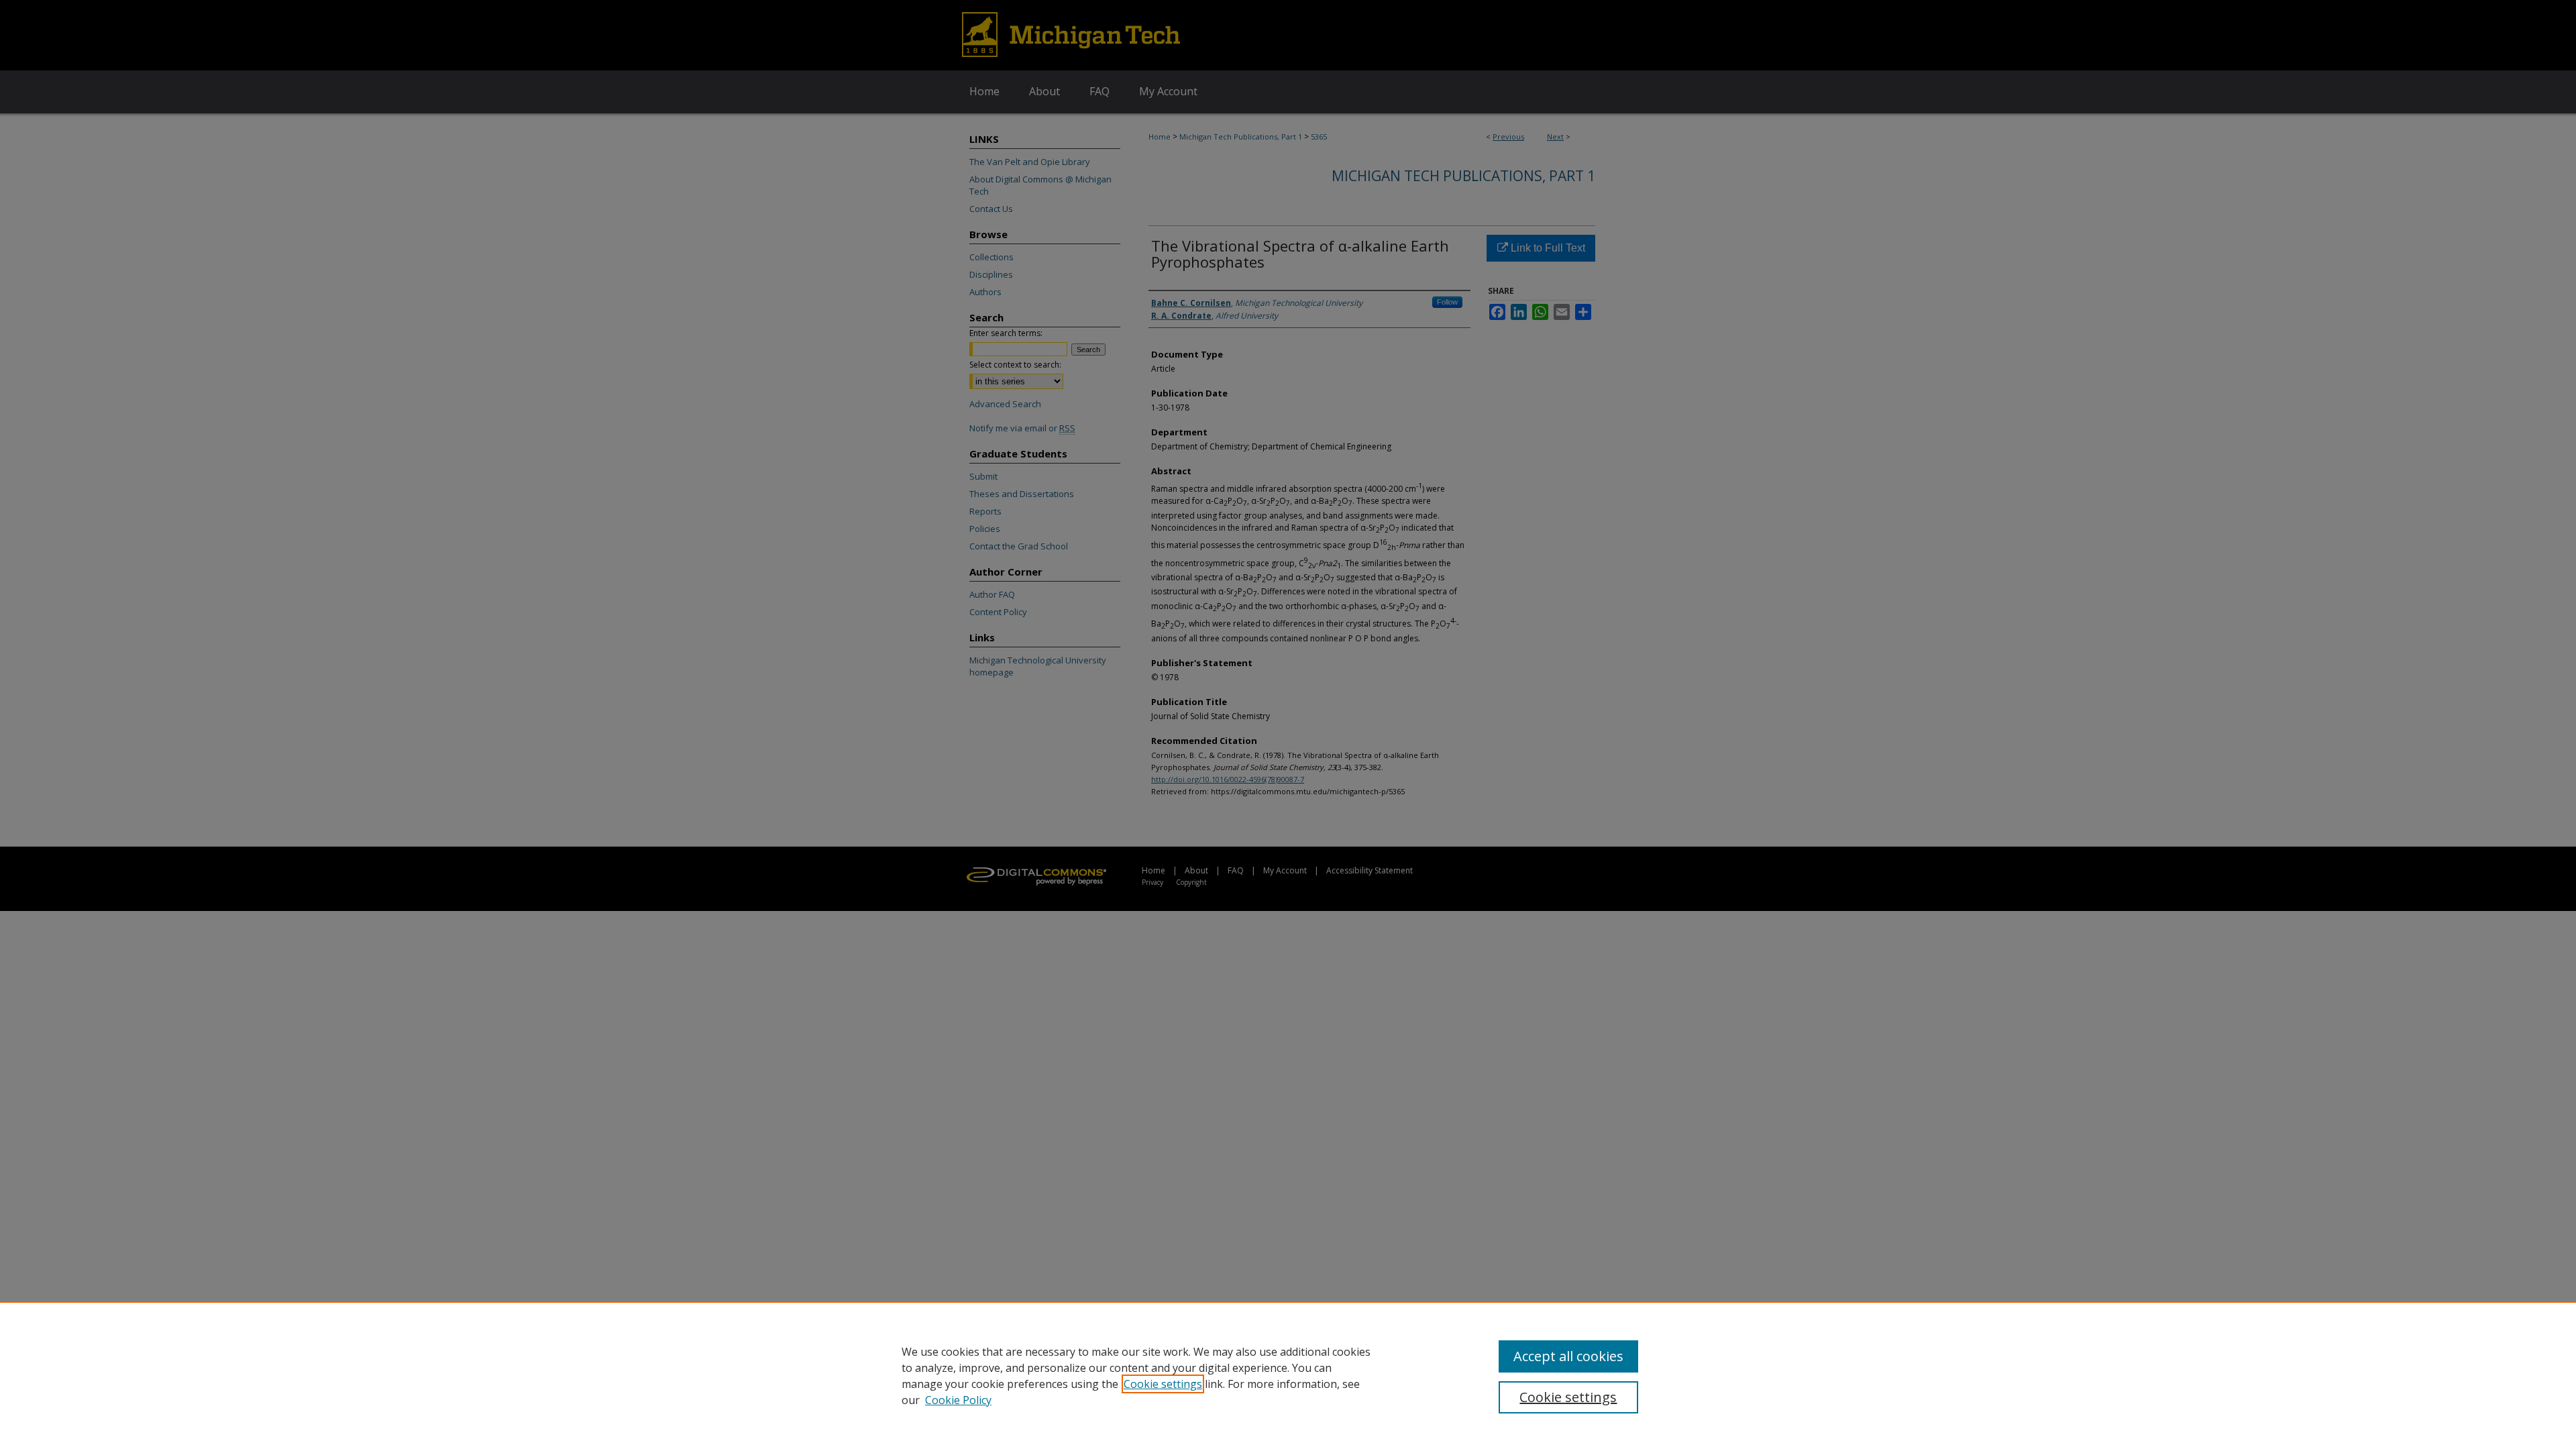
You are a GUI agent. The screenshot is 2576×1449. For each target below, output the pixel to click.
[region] (1288, 1375)
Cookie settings (1163, 1384)
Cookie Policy (958, 1400)
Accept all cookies (1568, 1356)
